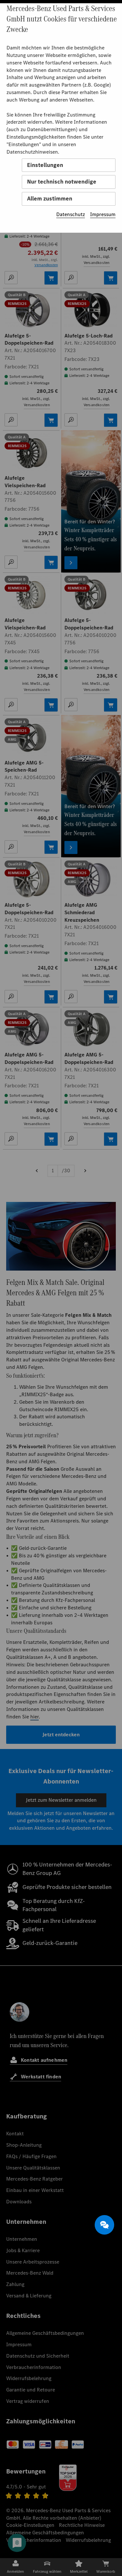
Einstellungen (45, 165)
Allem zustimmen (50, 199)
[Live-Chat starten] (104, 2225)
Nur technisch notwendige (62, 182)
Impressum (103, 214)
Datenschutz (71, 214)
